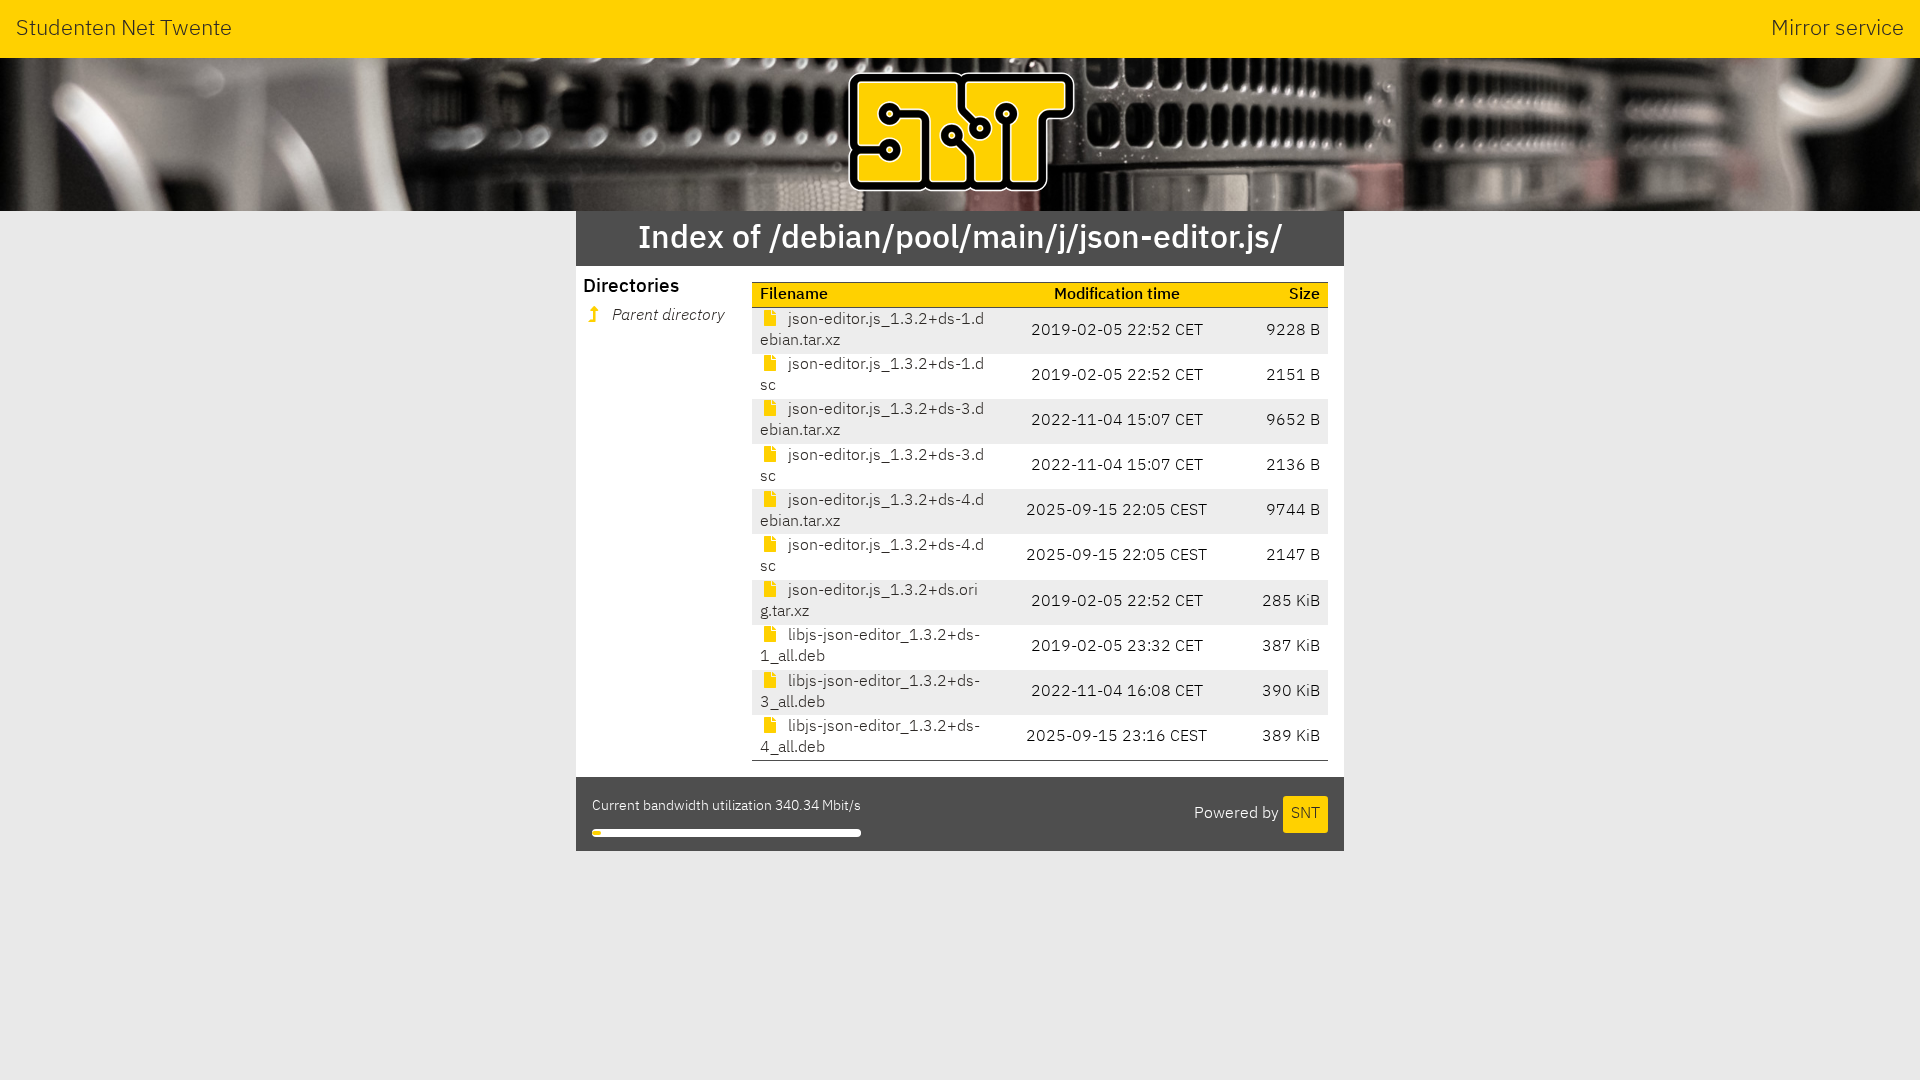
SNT (1305, 814)
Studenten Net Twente (124, 29)
